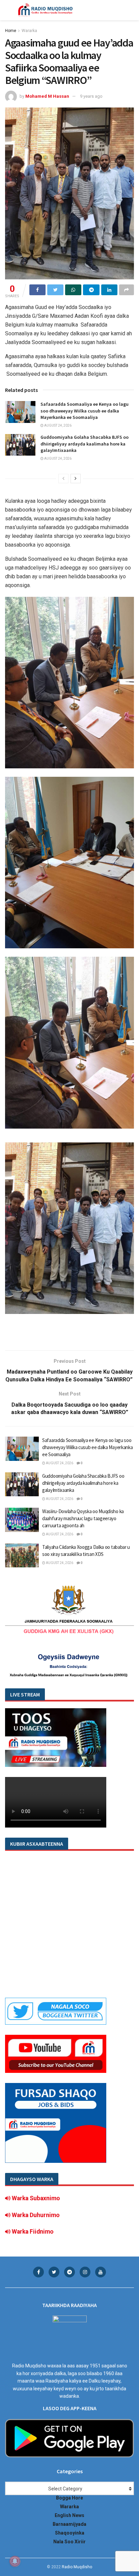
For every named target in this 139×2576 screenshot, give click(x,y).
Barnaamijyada (69, 2524)
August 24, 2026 (58, 425)
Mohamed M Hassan (47, 96)
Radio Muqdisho (77, 2567)
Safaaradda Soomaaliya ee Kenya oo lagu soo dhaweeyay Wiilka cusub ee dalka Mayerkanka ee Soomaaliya (85, 411)
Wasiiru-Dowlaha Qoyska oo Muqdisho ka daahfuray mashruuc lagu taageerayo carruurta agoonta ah (83, 1518)
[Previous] (63, 479)
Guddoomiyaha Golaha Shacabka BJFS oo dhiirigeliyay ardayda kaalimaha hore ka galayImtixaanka (85, 444)
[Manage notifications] (15, 2561)
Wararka (29, 31)
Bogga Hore (69, 2498)
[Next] (76, 479)
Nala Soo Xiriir (69, 2542)
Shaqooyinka (70, 2533)
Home (11, 31)
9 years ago (91, 96)
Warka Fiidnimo (32, 2232)
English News (69, 2515)
